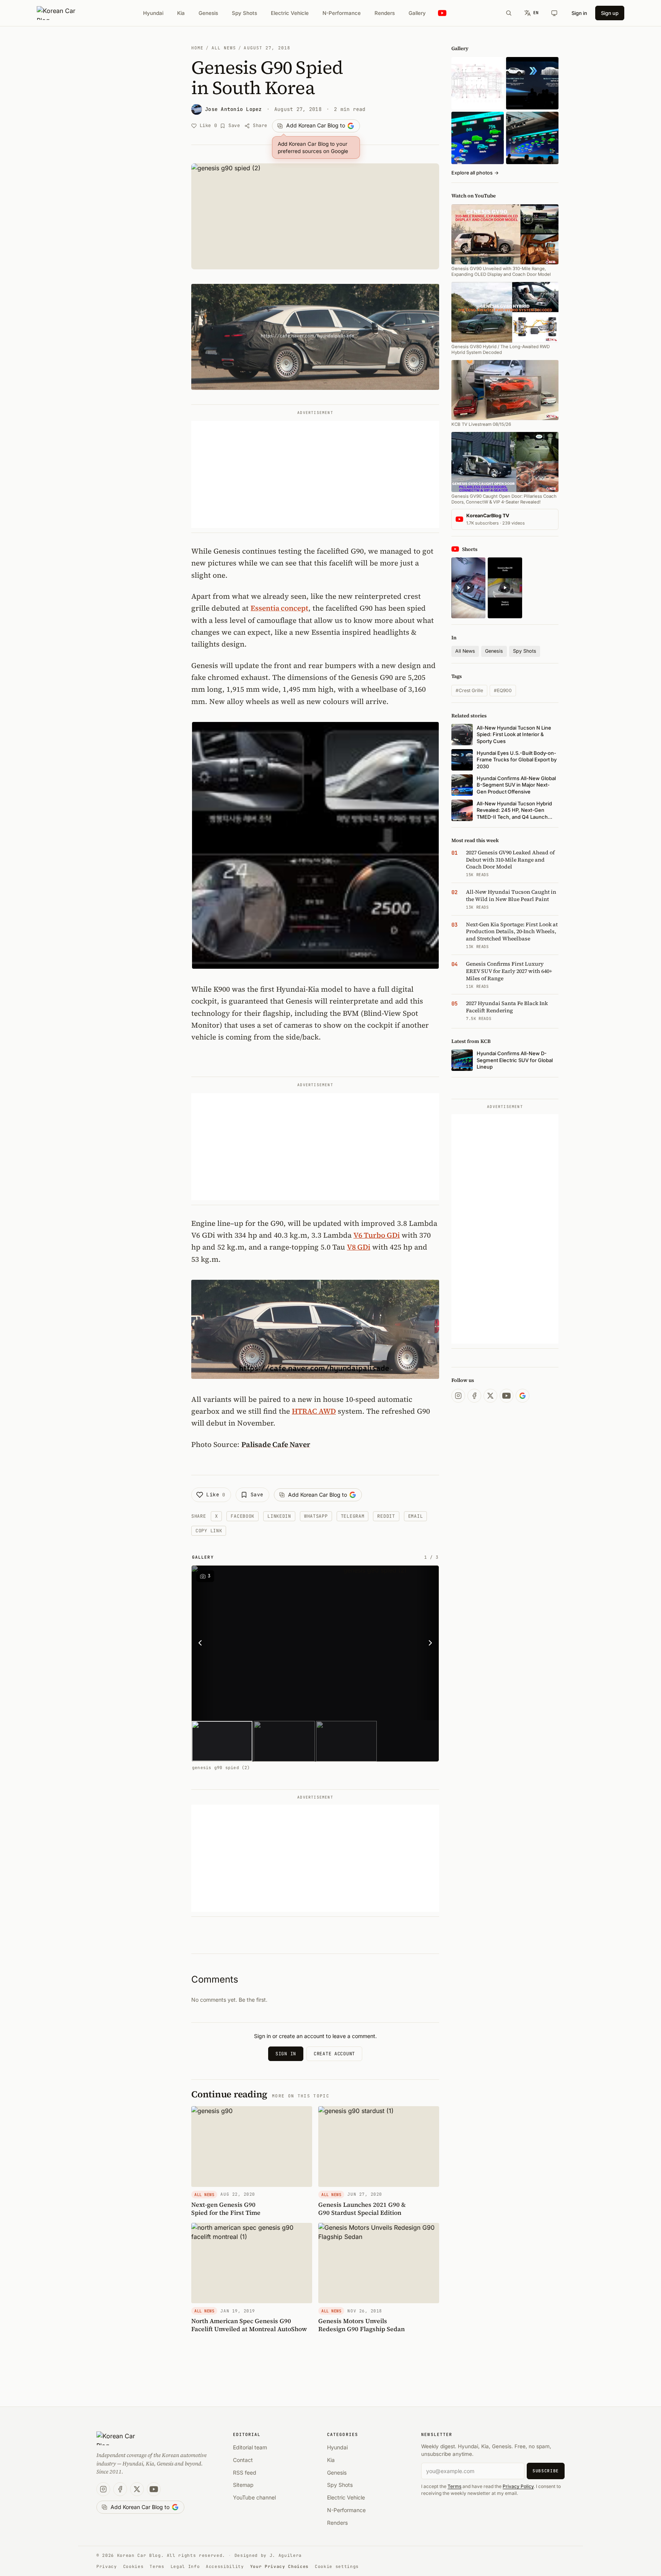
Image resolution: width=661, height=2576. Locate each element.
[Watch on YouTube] (442, 13)
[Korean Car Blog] (62, 13)
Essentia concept (279, 608)
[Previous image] (202, 1643)
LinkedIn (279, 1516)
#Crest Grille (469, 690)
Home (197, 48)
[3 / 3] (346, 1741)
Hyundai (153, 13)
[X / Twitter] (490, 1396)
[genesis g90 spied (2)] (372, 1643)
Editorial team (250, 2447)
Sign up (610, 13)
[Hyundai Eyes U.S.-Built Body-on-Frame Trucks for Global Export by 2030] (478, 83)
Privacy (107, 2566)
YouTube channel (254, 2497)
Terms (454, 2486)
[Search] (509, 13)
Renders (385, 13)
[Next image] (428, 1643)
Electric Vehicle (290, 13)
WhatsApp (316, 1516)
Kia (181, 13)
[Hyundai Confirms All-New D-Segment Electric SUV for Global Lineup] (478, 138)
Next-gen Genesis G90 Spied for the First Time (226, 2209)
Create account (334, 2054)
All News (224, 48)
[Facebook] (474, 1396)
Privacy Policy (518, 2486)
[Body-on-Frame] (532, 83)
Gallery (417, 13)
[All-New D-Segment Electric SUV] (532, 138)
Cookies (134, 2566)
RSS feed (245, 2473)
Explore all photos (475, 173)
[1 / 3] (222, 1741)
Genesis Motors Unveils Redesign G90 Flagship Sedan (361, 2325)
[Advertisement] (315, 474)
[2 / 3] (284, 1741)
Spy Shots (244, 13)
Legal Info (185, 2566)
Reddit (386, 1516)
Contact (243, 2460)
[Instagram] (458, 1396)
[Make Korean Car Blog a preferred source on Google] (523, 1396)
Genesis (208, 13)
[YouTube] (506, 1396)
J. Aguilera (286, 2555)
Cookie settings (337, 2566)
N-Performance (342, 13)
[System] (554, 13)
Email (416, 1516)
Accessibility (225, 2566)
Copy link (209, 1531)
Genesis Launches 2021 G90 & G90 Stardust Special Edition (362, 2209)
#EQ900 (503, 690)
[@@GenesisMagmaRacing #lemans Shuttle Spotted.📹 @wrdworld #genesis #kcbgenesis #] (505, 588)
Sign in (579, 13)
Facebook (243, 1516)
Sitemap (243, 2485)
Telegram (353, 1516)
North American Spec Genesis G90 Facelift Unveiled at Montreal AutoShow (249, 2325)
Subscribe (546, 2471)
